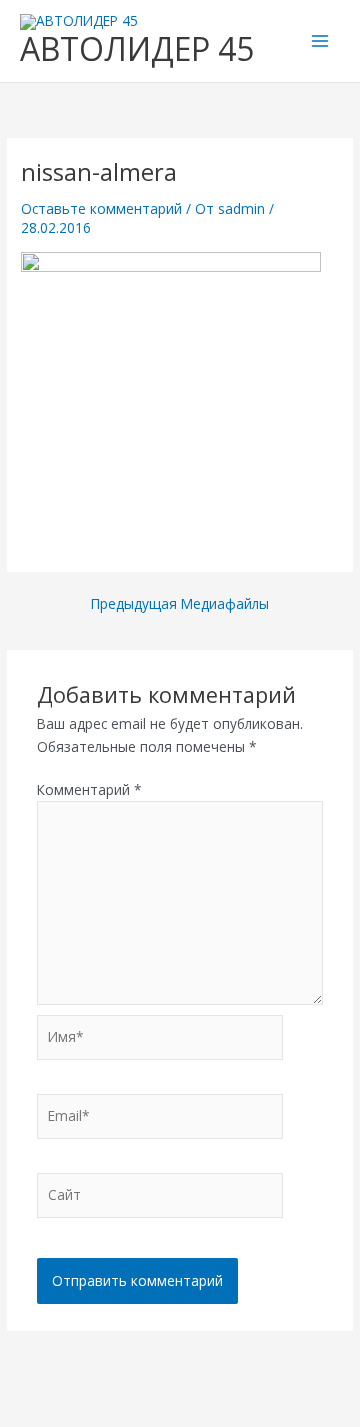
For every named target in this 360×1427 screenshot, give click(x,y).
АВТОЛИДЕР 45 (137, 48)
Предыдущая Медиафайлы (180, 604)
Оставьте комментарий (101, 208)
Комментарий (89, 789)
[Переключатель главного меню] (320, 41)
